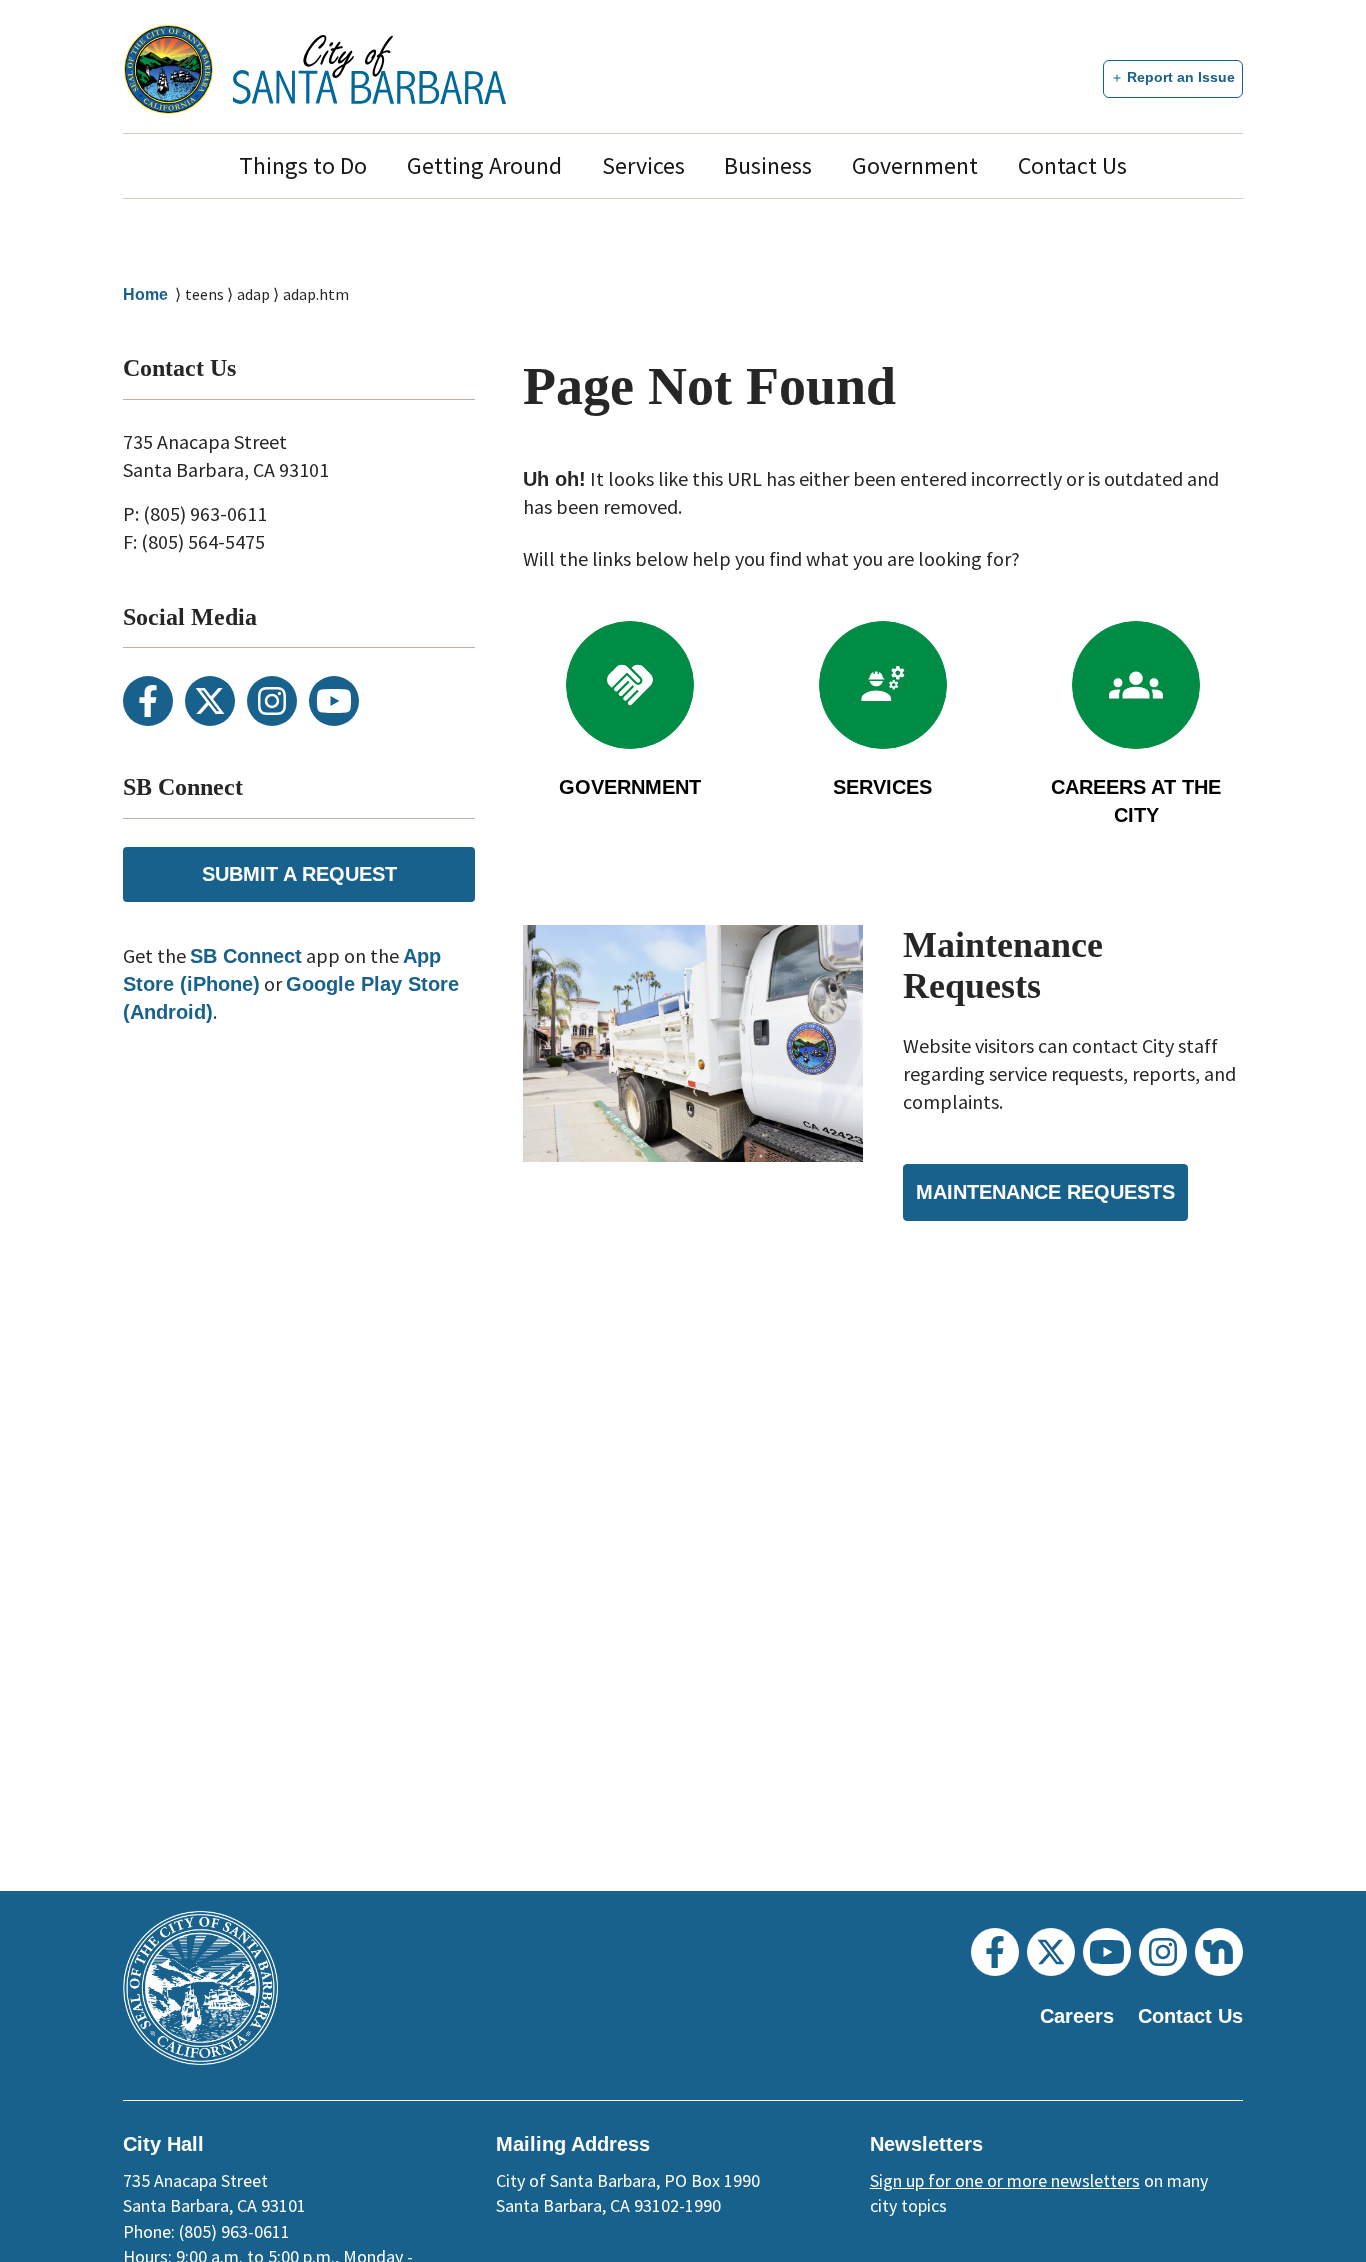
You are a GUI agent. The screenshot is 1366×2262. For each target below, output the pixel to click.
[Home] (369, 69)
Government (915, 165)
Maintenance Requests (1045, 1192)
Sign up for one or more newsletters (1005, 2180)
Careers (1077, 2016)
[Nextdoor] (1219, 1952)
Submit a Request (299, 874)
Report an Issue (1181, 77)
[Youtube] (334, 701)
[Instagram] (272, 701)
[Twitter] (210, 701)
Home (145, 294)
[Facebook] (148, 701)
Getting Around (484, 165)
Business (768, 165)
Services (643, 165)
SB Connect (246, 956)
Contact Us (1072, 165)
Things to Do (303, 165)
